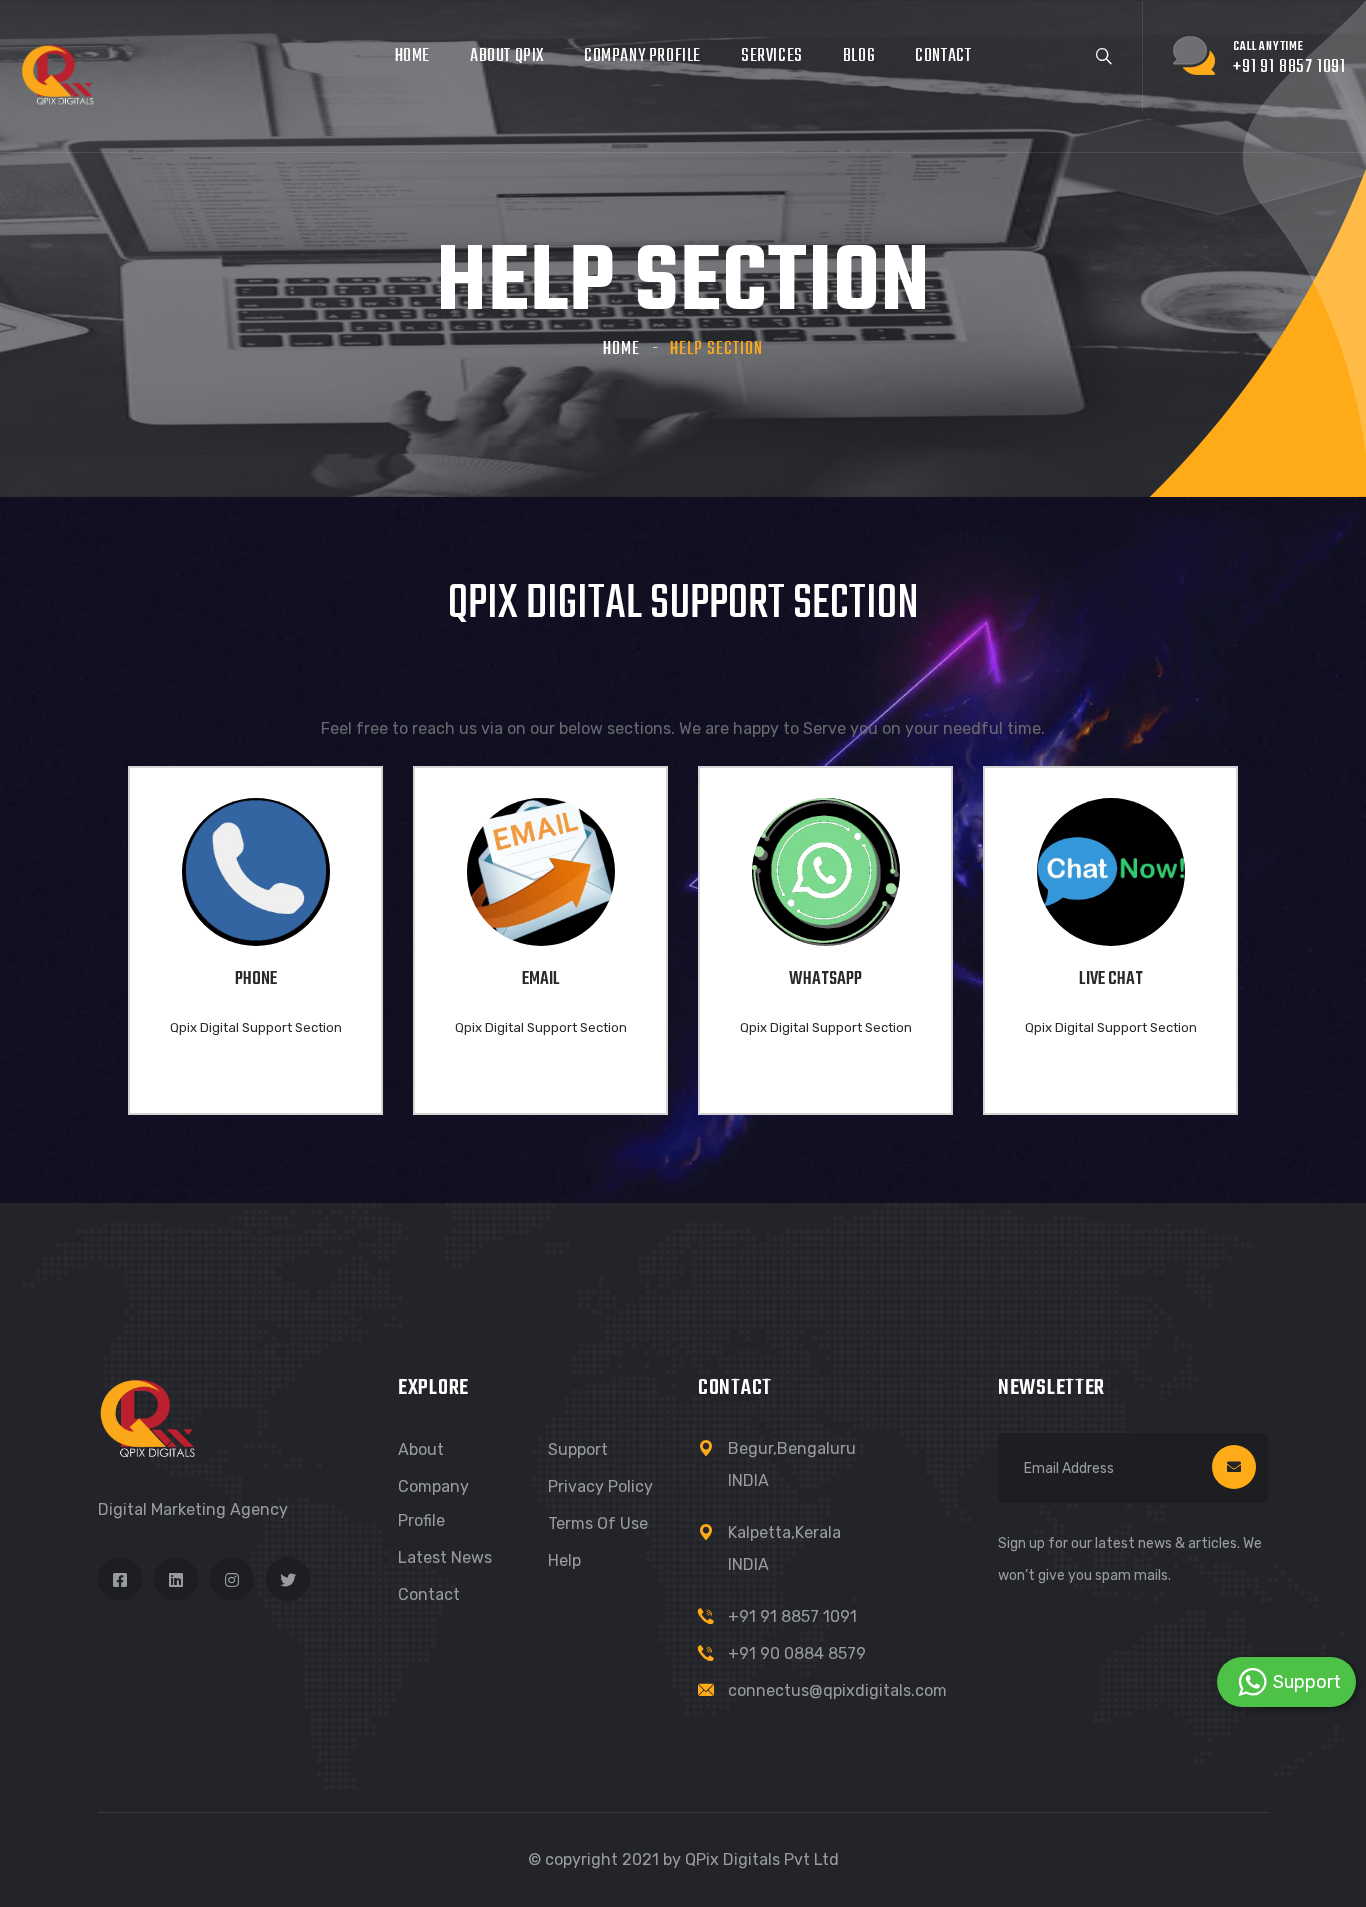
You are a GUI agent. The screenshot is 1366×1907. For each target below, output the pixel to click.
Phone (256, 979)
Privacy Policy (600, 1486)
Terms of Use (598, 1523)
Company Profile (642, 56)
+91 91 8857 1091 (792, 1616)
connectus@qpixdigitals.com (837, 1690)
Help (564, 1560)
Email (541, 979)
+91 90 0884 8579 (797, 1653)
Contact (943, 56)
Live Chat (1111, 979)
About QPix (507, 56)
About (421, 1449)
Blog (859, 56)
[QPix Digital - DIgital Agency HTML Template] (58, 74)
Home (412, 56)
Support (578, 1449)
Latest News (445, 1557)
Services (772, 56)
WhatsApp (825, 979)
